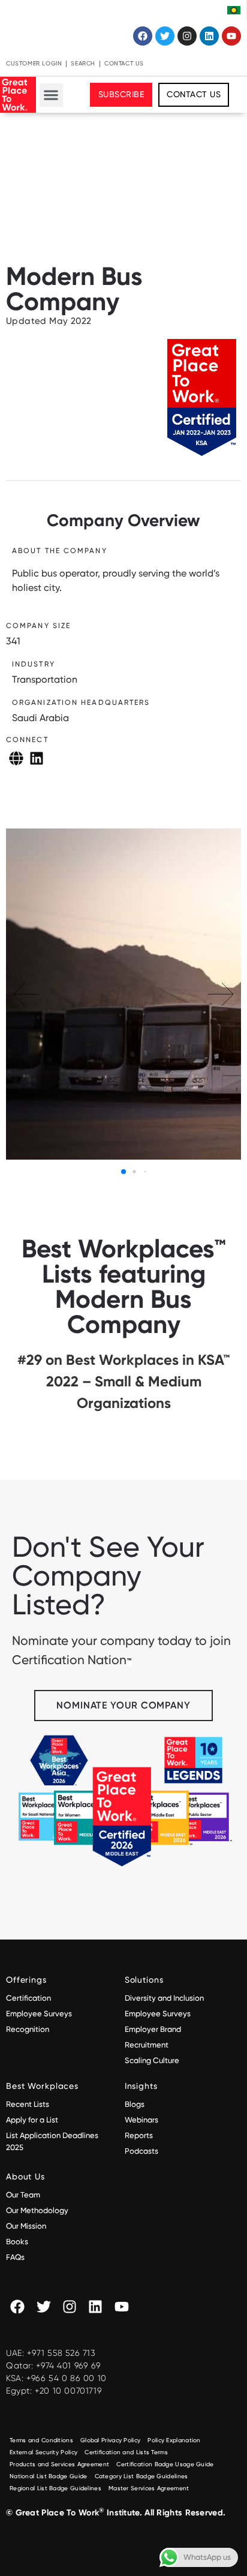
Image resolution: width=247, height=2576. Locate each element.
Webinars (141, 2120)
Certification (28, 1998)
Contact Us (124, 63)
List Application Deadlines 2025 (52, 2141)
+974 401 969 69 (68, 2365)
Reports (139, 2135)
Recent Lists (28, 2104)
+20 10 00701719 (68, 2391)
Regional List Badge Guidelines (55, 2488)
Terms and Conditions (41, 2440)
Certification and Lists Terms (126, 2452)
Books (17, 2242)
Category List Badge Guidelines (141, 2476)
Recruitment (147, 2045)
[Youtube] (231, 36)
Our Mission (26, 2226)
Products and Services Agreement (59, 2464)
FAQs (15, 2257)
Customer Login (34, 63)
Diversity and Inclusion (164, 1998)
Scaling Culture (152, 2060)
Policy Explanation (174, 2440)
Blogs (135, 2104)
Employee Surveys (39, 2014)
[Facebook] (143, 36)
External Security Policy (43, 2452)
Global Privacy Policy (110, 2440)
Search (83, 63)
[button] (51, 95)
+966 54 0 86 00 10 (67, 2378)
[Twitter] (165, 36)
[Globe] (16, 758)
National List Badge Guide (49, 2476)
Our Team (23, 2195)
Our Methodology (38, 2210)
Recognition (28, 2029)
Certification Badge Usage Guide (165, 2464)
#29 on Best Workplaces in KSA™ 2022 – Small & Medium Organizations (123, 1381)
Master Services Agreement (149, 2488)
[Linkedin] (209, 36)
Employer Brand (153, 2029)
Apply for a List (32, 2120)
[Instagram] (187, 36)
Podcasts (141, 2151)
